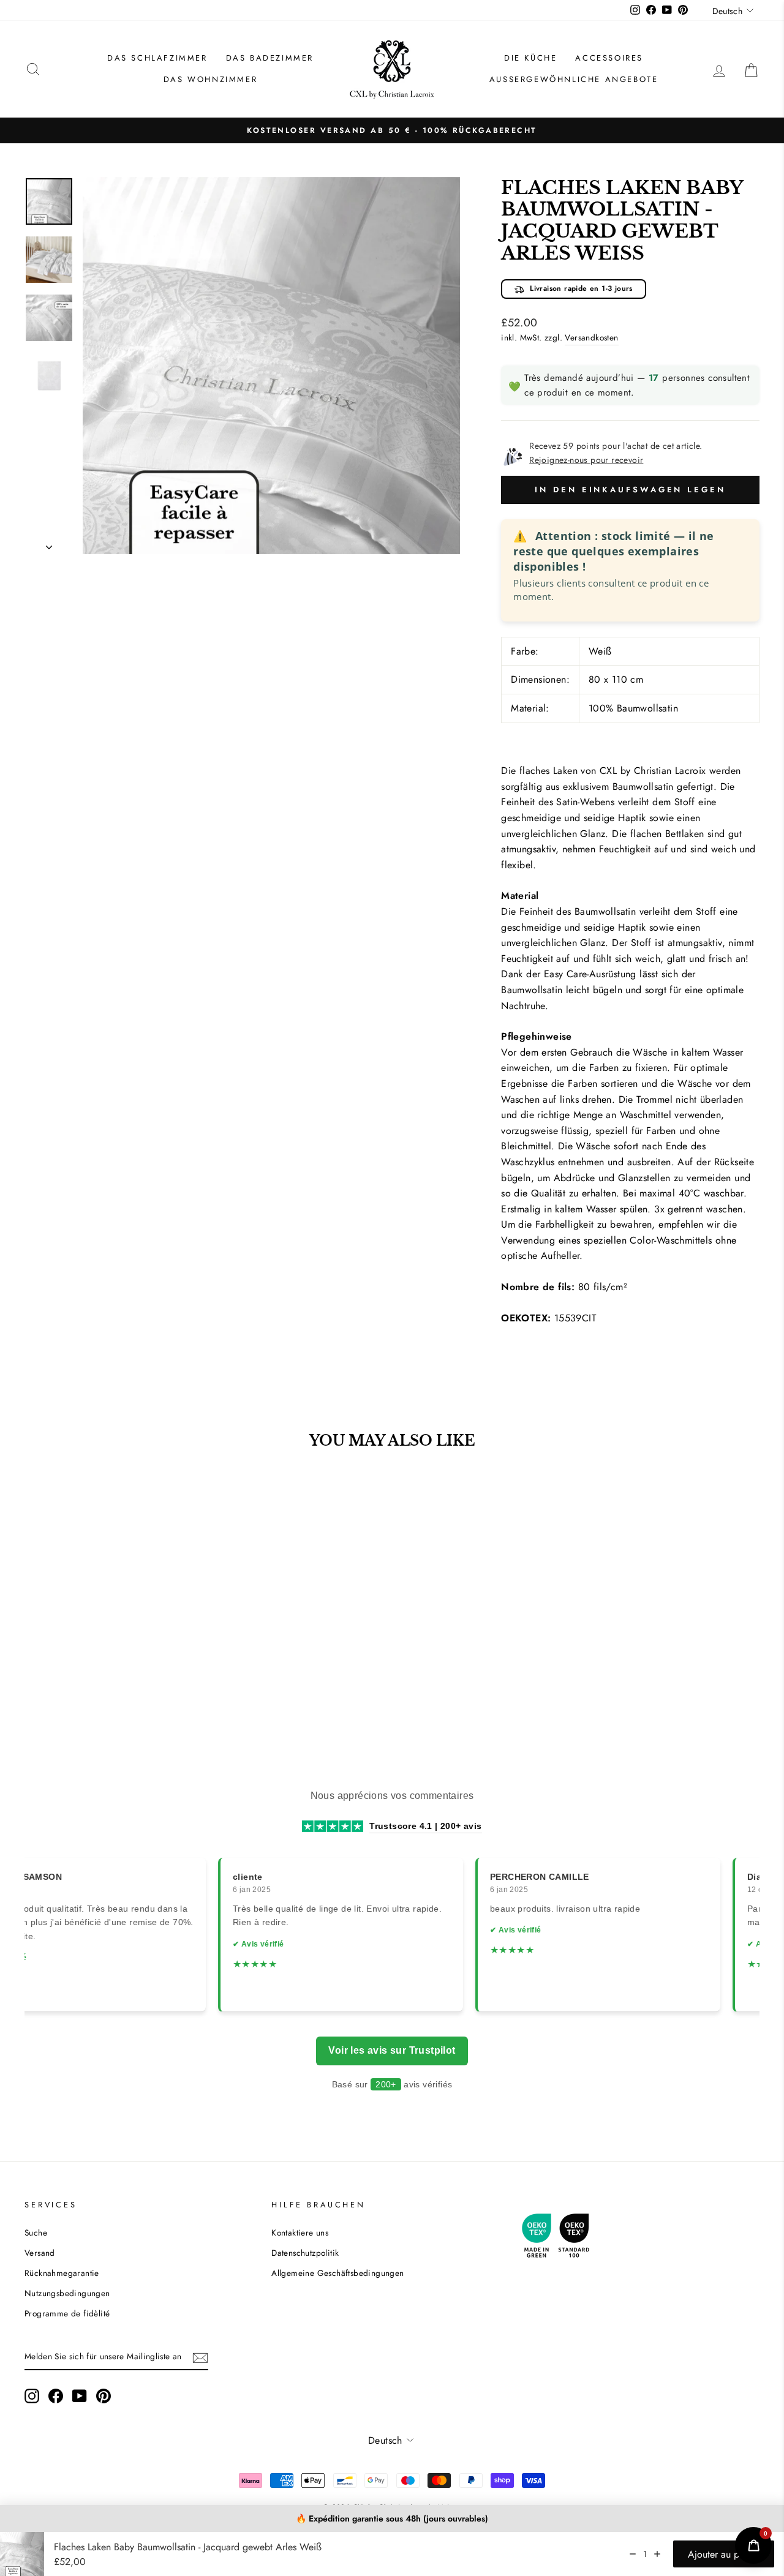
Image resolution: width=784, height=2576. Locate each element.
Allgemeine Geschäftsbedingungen (337, 2273)
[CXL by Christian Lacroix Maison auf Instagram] (32, 2396)
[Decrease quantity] (633, 2554)
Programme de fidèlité (67, 2313)
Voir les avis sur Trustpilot (392, 2050)
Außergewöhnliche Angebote (574, 79)
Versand (40, 2253)
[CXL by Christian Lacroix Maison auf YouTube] (80, 2396)
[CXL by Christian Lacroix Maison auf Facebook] (56, 2396)
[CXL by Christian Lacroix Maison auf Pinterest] (104, 2396)
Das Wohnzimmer (210, 79)
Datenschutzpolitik (305, 2253)
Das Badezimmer (270, 58)
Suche (36, 2232)
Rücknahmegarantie (62, 2273)
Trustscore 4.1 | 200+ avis (425, 1826)
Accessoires (609, 58)
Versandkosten (591, 337)
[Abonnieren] (200, 2357)
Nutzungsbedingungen (67, 2293)
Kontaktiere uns (300, 2232)
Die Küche (530, 58)
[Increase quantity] (657, 2554)
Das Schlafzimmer (157, 58)
